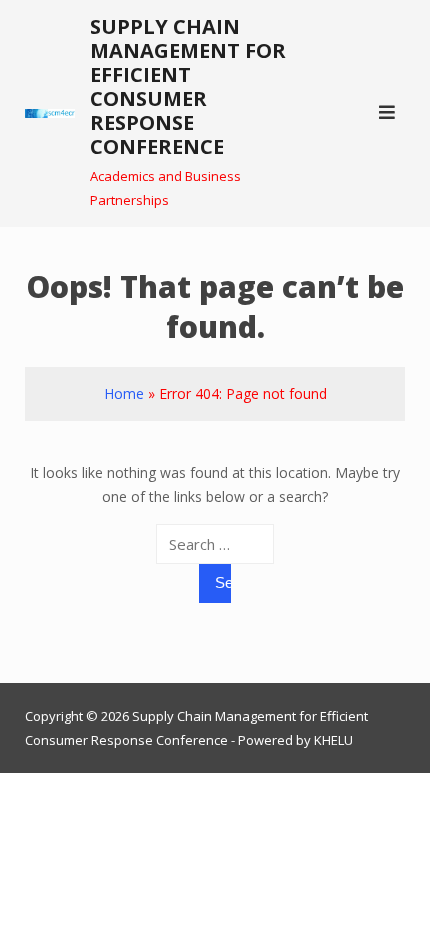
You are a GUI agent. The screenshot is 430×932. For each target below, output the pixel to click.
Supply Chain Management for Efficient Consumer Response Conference (188, 86)
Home (124, 393)
